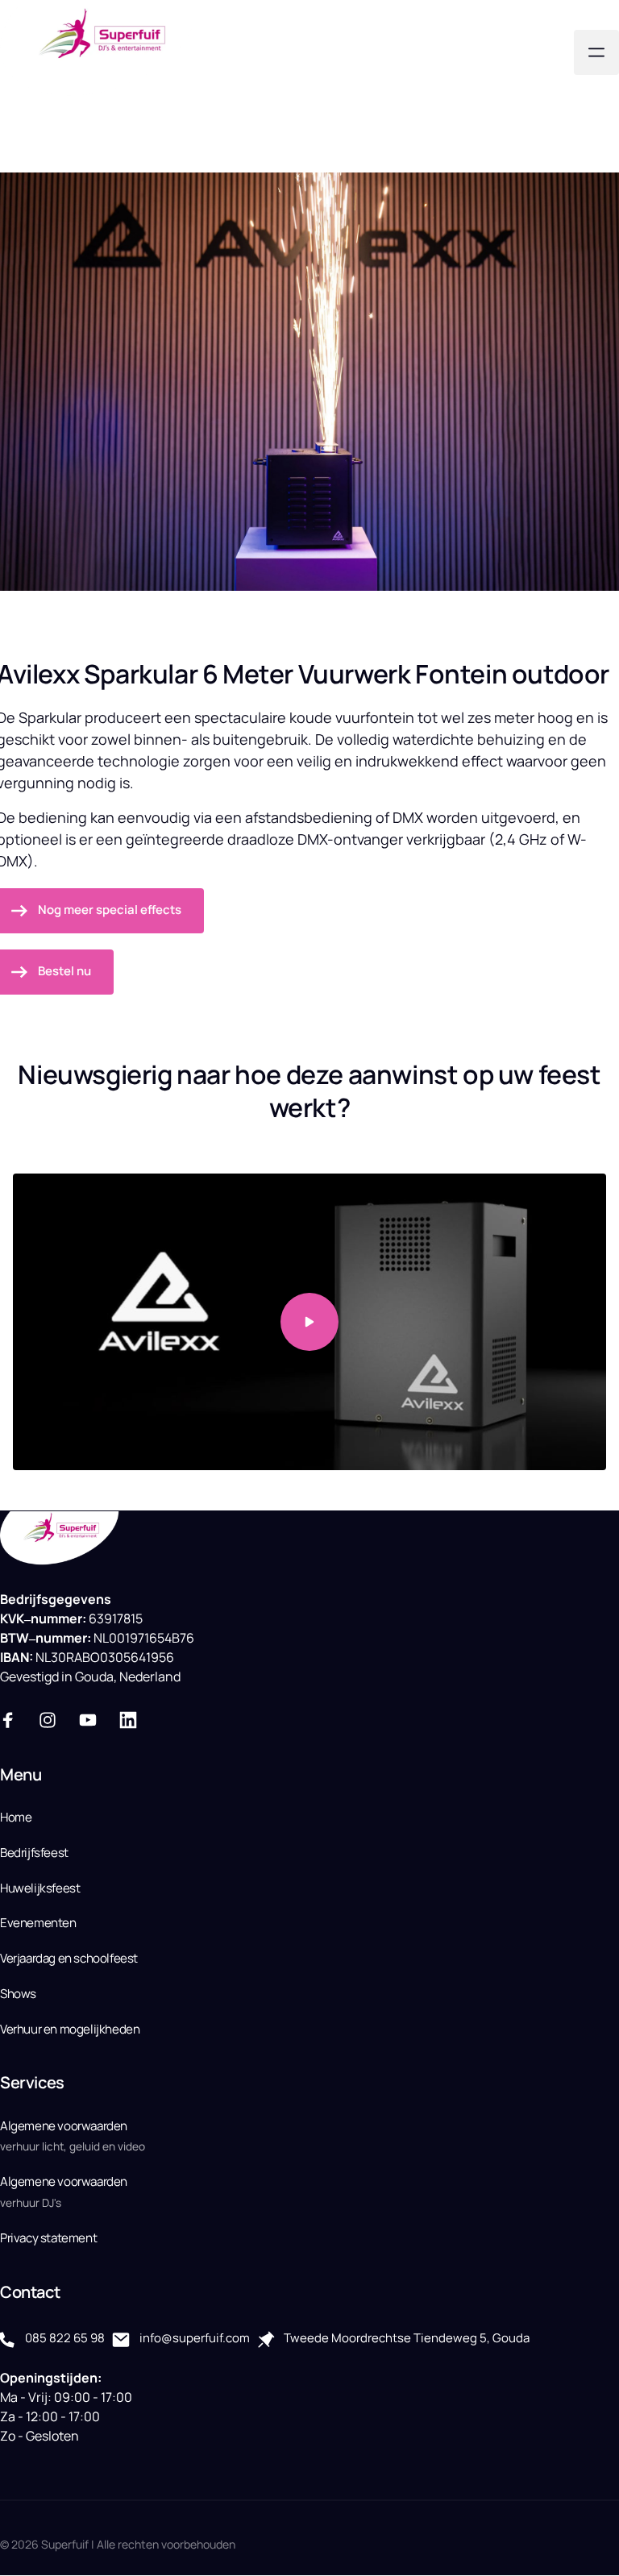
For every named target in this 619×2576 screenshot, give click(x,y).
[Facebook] (14, 1720)
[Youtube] (93, 1720)
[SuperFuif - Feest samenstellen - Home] (101, 52)
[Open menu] (596, 52)
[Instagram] (54, 1720)
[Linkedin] (134, 1720)
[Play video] (309, 1322)
